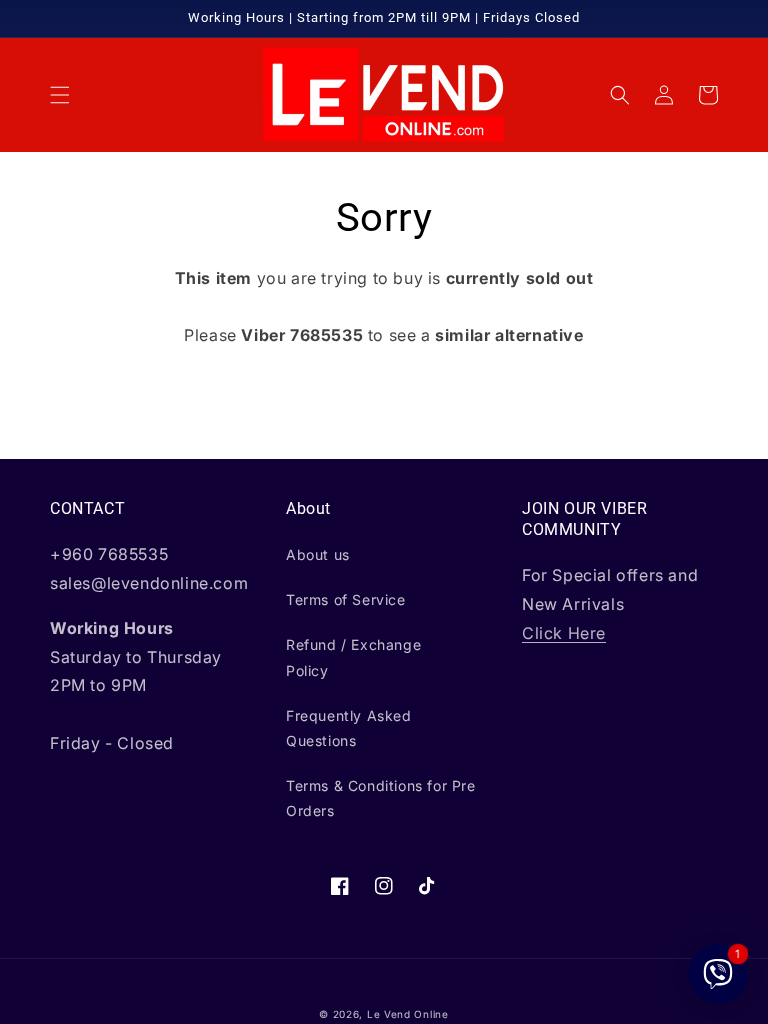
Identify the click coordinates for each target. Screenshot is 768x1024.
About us (318, 554)
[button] (60, 95)
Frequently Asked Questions (349, 728)
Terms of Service (346, 599)
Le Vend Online (408, 1014)
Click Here (564, 633)
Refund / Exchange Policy (353, 657)
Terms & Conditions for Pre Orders (381, 798)
